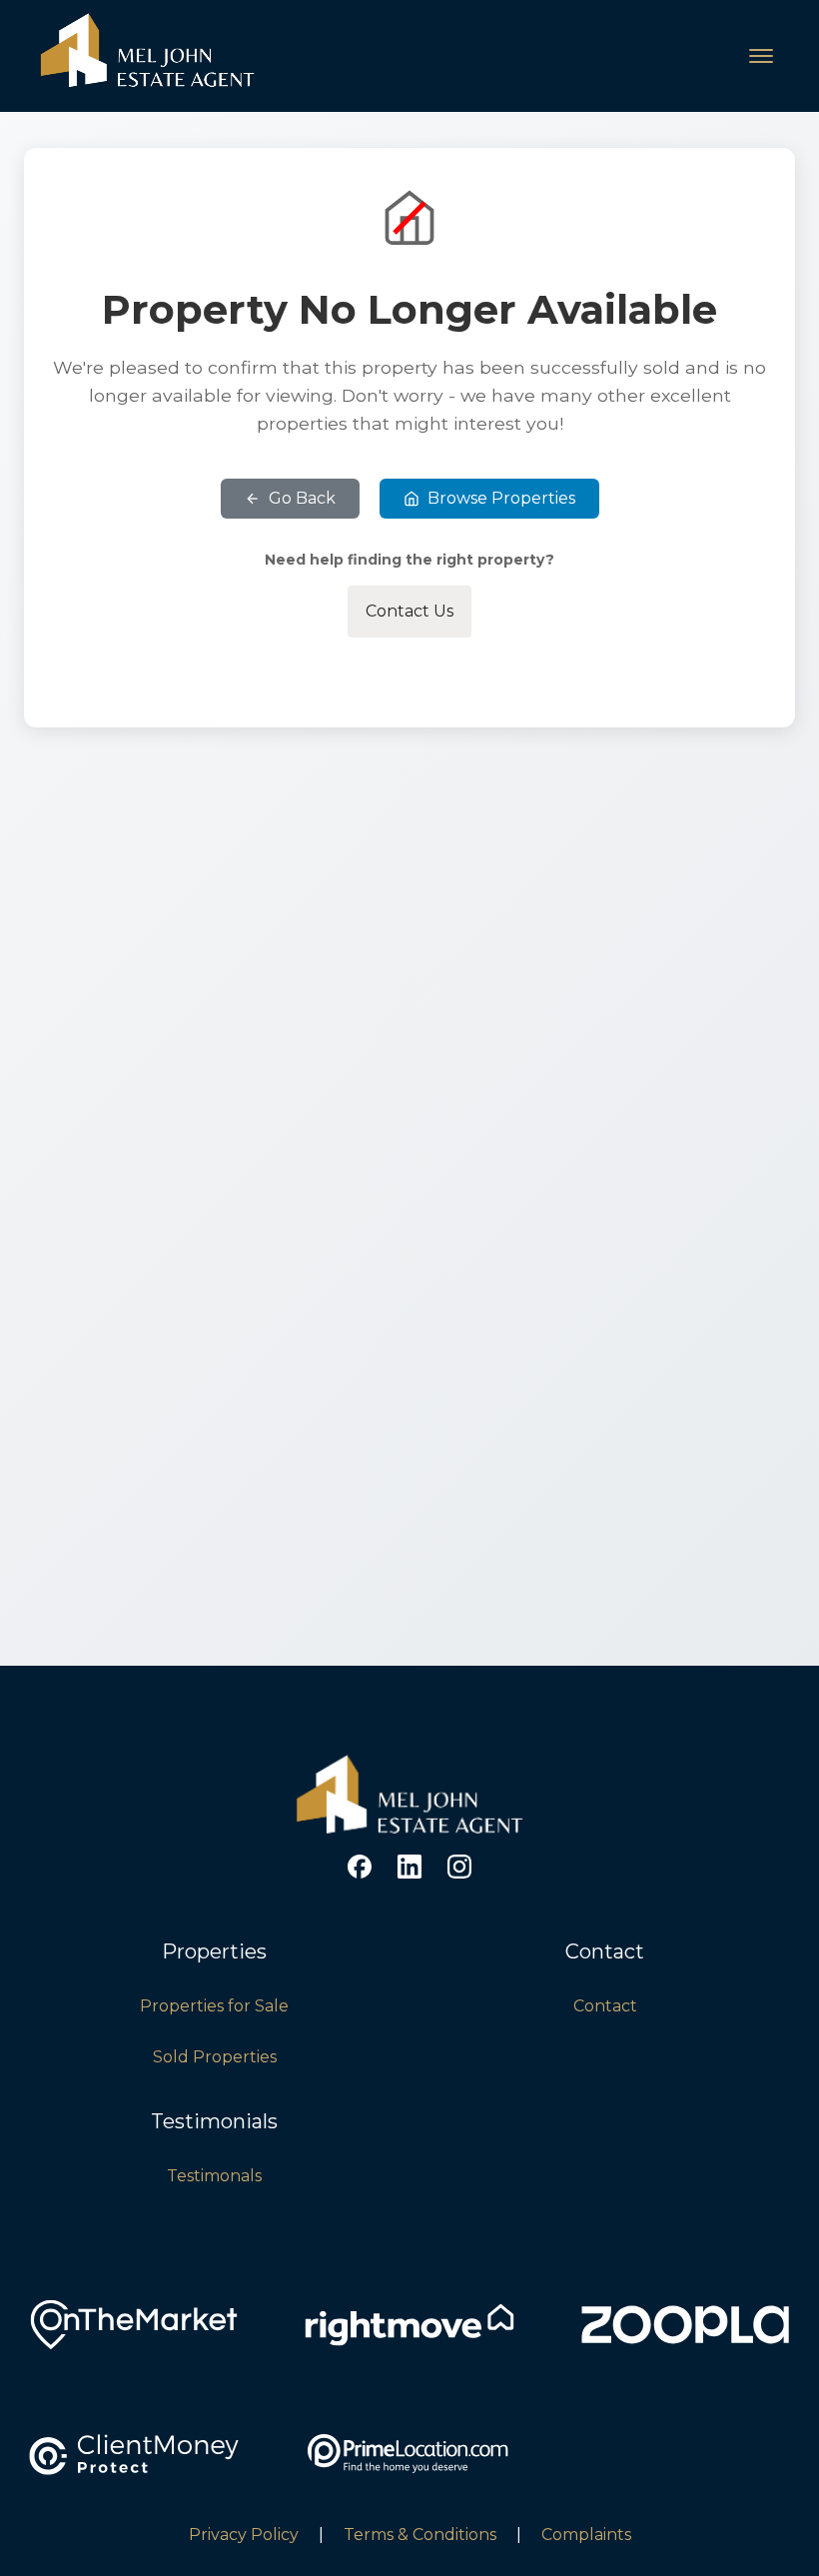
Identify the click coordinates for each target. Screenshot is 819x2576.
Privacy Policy (244, 2535)
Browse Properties (501, 498)
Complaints (586, 2535)
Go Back (302, 498)
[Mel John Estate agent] (410, 1833)
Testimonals (214, 2176)
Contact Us (409, 611)
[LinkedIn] (409, 1867)
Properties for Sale (214, 2006)
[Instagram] (459, 1867)
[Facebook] (360, 1867)
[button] (761, 56)
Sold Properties (215, 2057)
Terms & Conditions (420, 2535)
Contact (605, 2006)
